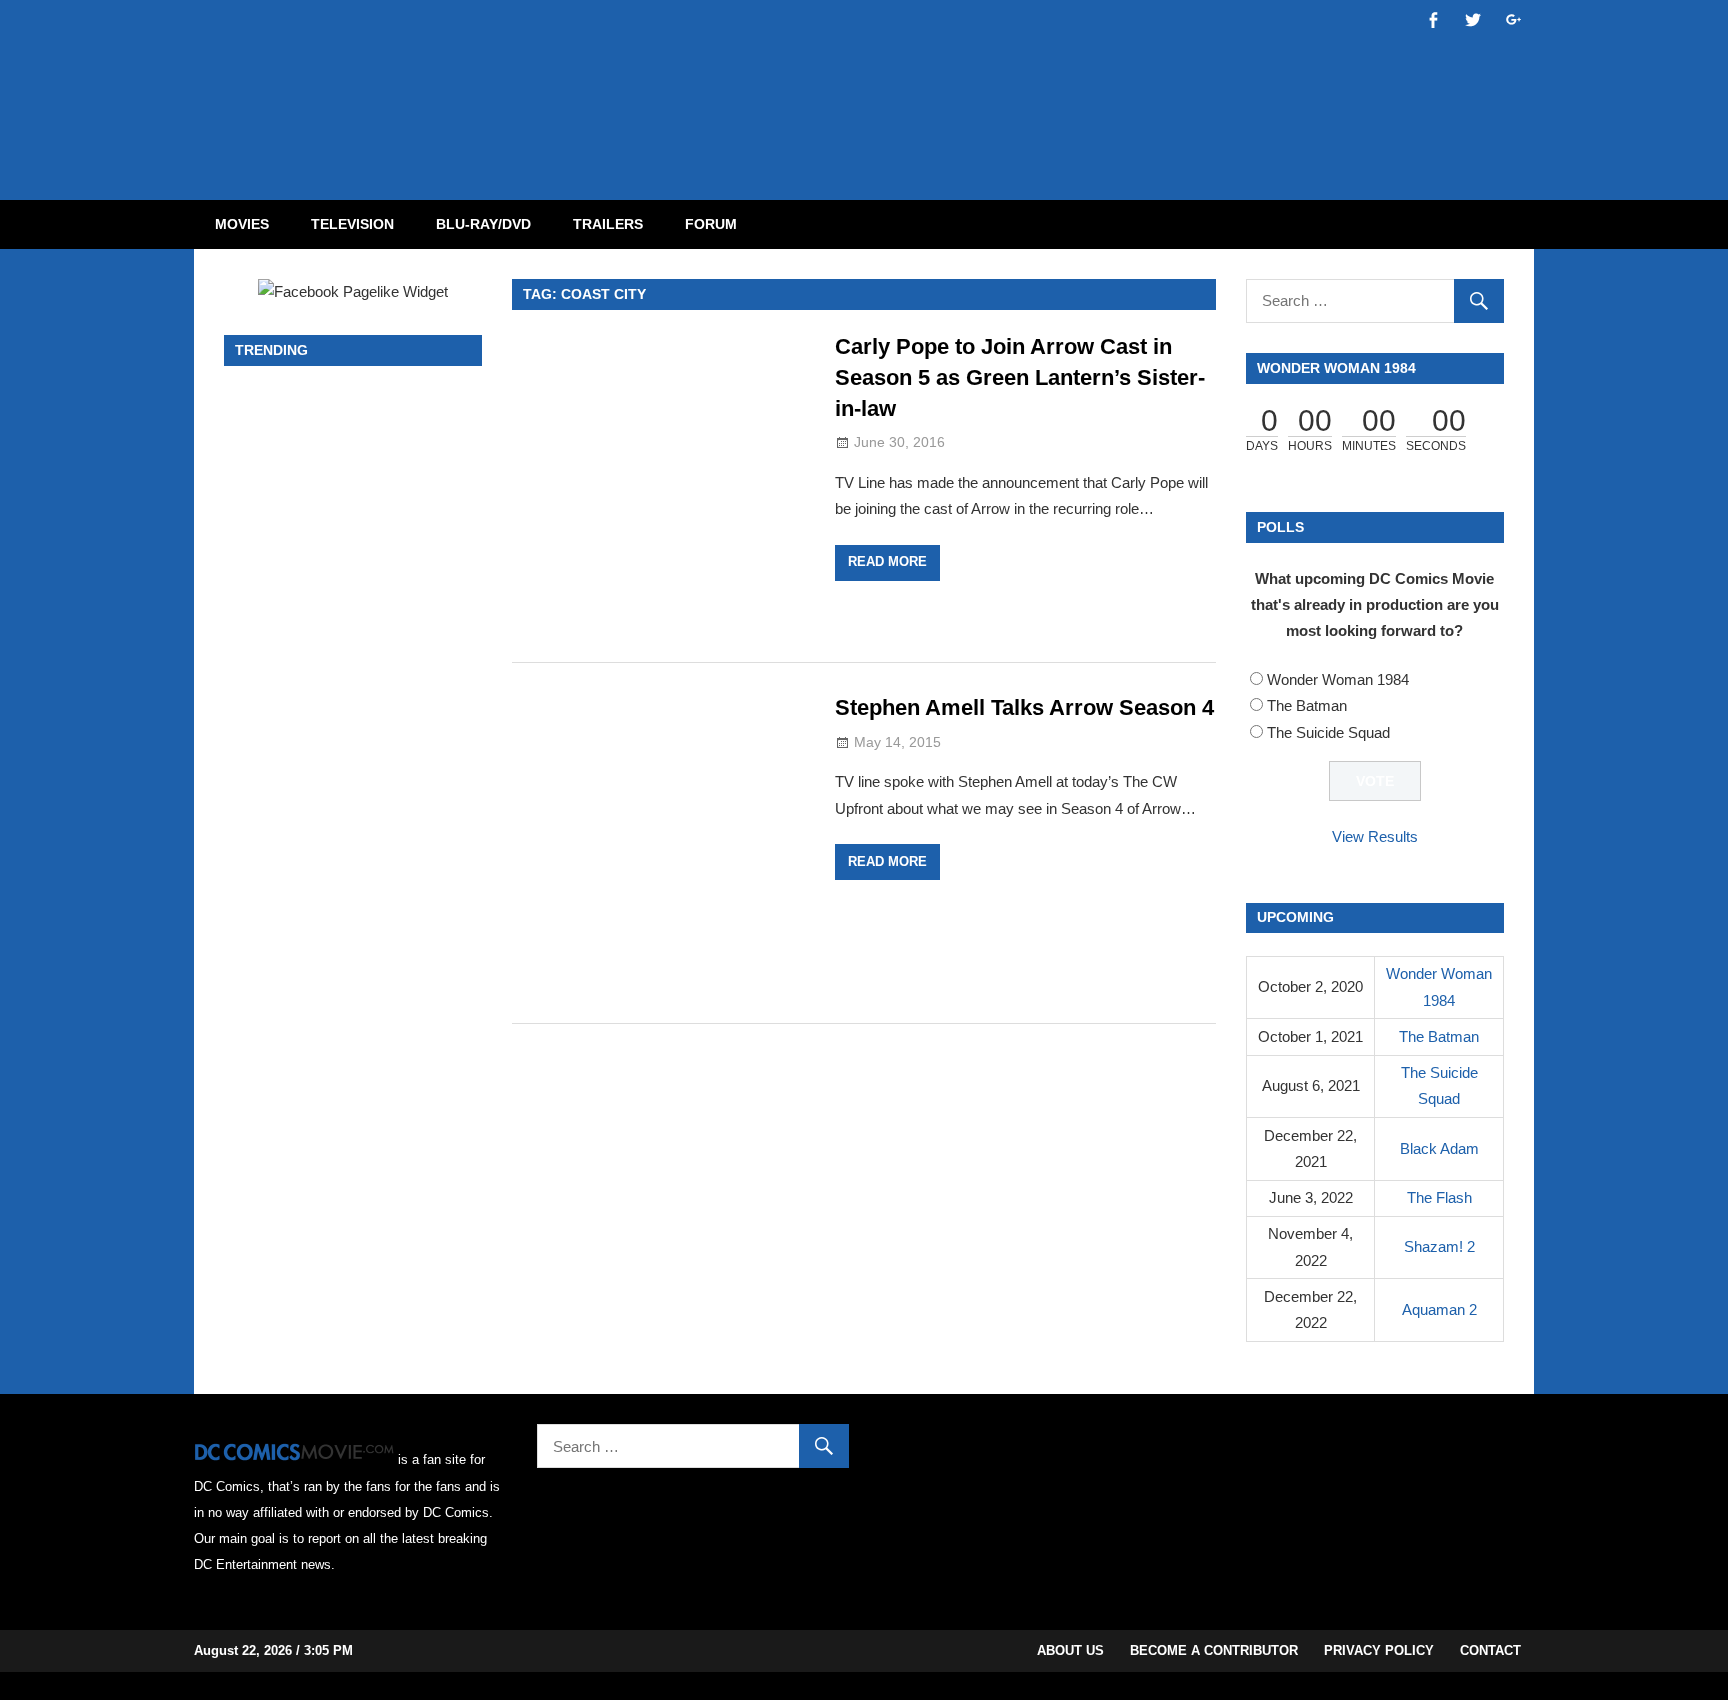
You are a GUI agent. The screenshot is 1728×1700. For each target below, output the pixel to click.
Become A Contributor (1214, 1650)
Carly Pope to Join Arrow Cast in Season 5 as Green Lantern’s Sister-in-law (1020, 377)
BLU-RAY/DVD (483, 224)
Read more (887, 561)
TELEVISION (352, 224)
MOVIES (242, 224)
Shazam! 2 (1439, 1246)
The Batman (1307, 705)
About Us (1070, 1650)
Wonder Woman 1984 (1338, 679)
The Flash (1439, 1197)
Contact (1490, 1650)
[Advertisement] (944, 83)
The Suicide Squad (1328, 732)
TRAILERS (608, 224)
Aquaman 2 (1439, 1309)
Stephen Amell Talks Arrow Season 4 (1024, 707)
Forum (711, 224)
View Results (1375, 836)
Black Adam (1439, 1148)
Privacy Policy (1379, 1650)
